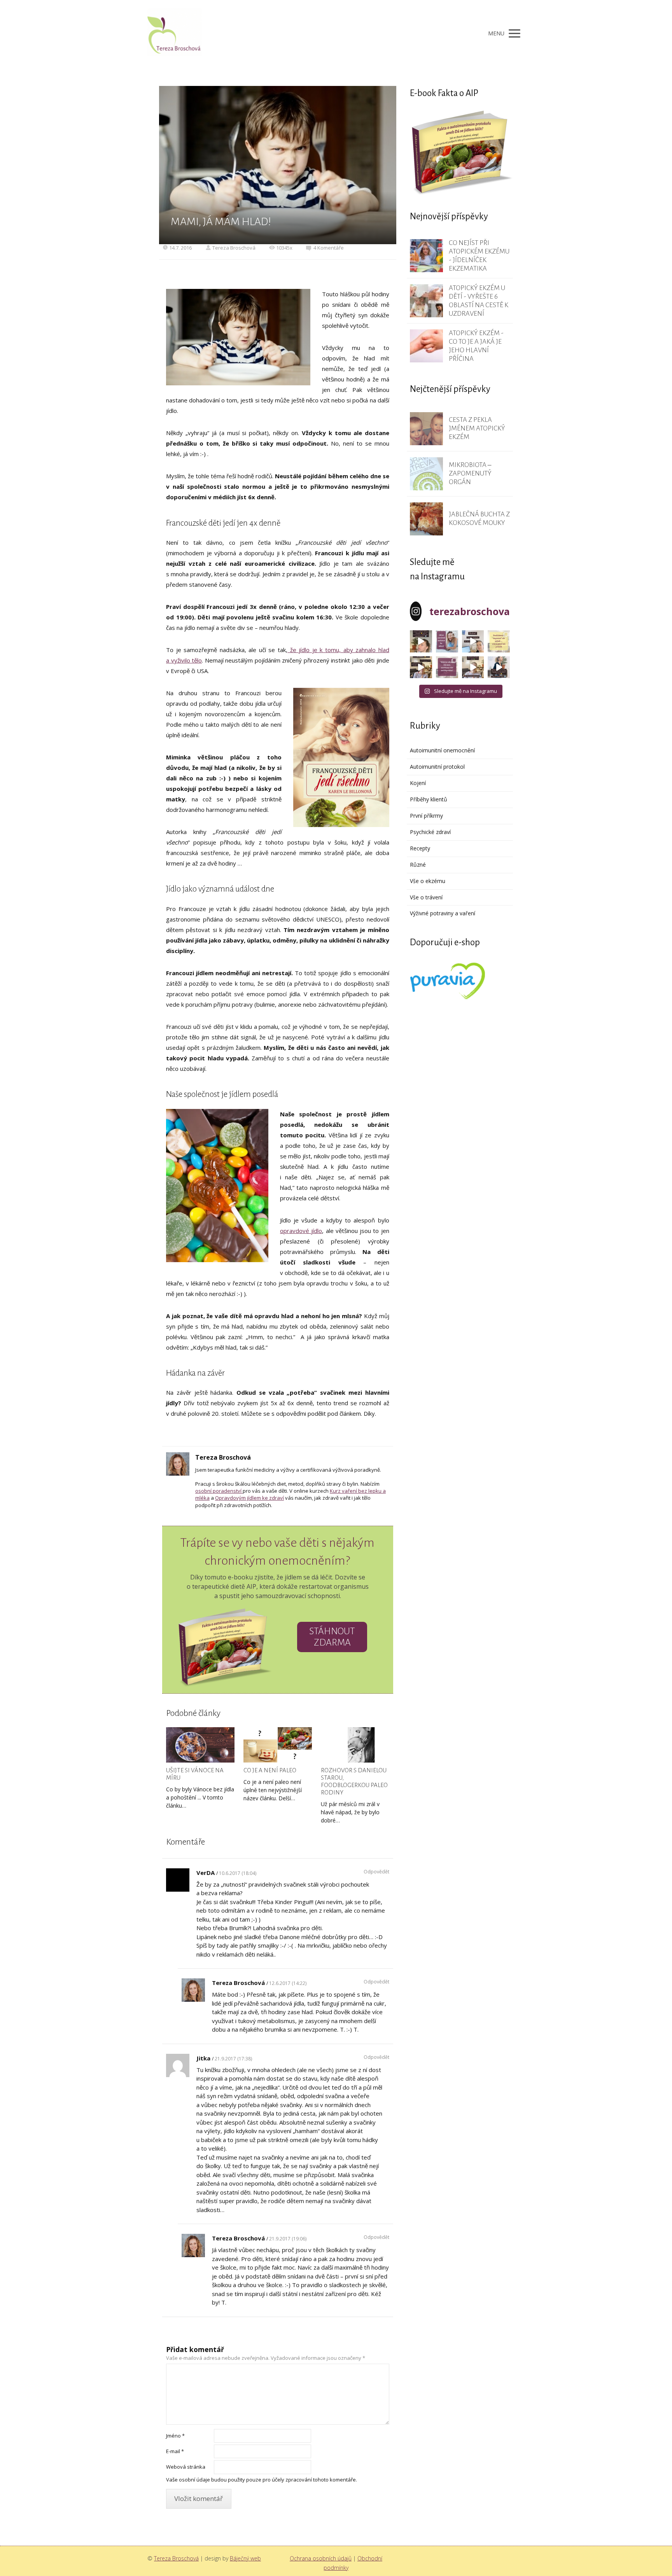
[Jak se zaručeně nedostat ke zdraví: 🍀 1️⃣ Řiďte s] (447, 641)
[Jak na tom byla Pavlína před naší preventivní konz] (447, 667)
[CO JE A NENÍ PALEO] (278, 1745)
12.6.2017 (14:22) (288, 1983)
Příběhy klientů (429, 799)
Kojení (418, 783)
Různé (418, 865)
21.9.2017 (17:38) (233, 2059)
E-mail (175, 2451)
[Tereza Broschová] (175, 33)
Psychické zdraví (430, 832)
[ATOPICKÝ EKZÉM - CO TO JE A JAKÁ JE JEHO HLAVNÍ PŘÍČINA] (426, 346)
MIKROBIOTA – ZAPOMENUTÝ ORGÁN (470, 473)
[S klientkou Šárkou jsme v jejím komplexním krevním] (499, 641)
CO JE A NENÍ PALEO (270, 1770)
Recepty (420, 848)
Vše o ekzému (428, 881)
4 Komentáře (329, 248)
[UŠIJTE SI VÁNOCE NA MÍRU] (200, 1745)
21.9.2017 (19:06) (288, 2239)
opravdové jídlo (301, 1231)
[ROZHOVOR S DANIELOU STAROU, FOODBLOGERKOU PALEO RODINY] (355, 1745)
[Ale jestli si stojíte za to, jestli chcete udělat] (421, 641)
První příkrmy (426, 816)
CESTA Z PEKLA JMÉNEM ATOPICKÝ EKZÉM (477, 428)
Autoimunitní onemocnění (442, 750)
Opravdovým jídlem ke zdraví (249, 1498)
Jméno (175, 2436)
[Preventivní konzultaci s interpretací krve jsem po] (473, 641)
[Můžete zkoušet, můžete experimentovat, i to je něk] (473, 667)
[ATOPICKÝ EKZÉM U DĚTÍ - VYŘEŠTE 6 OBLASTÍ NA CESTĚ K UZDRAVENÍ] (426, 301)
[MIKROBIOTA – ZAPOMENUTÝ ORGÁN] (426, 474)
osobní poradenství (219, 1491)
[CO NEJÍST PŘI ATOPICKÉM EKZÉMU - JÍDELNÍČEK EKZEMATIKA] (426, 256)
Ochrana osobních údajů (321, 2558)
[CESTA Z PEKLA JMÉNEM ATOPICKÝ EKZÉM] (426, 429)
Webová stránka (186, 2467)
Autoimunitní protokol (437, 767)
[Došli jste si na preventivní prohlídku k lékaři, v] (499, 667)
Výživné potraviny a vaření (443, 913)
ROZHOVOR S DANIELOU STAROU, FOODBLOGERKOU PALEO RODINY (354, 1781)
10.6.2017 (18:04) (238, 1873)
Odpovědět (376, 1872)
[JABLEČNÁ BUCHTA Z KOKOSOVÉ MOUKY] (426, 519)
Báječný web (245, 2558)
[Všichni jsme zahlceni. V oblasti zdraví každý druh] (421, 667)
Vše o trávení (426, 897)
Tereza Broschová (234, 248)
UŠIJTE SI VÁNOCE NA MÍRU (195, 1774)
